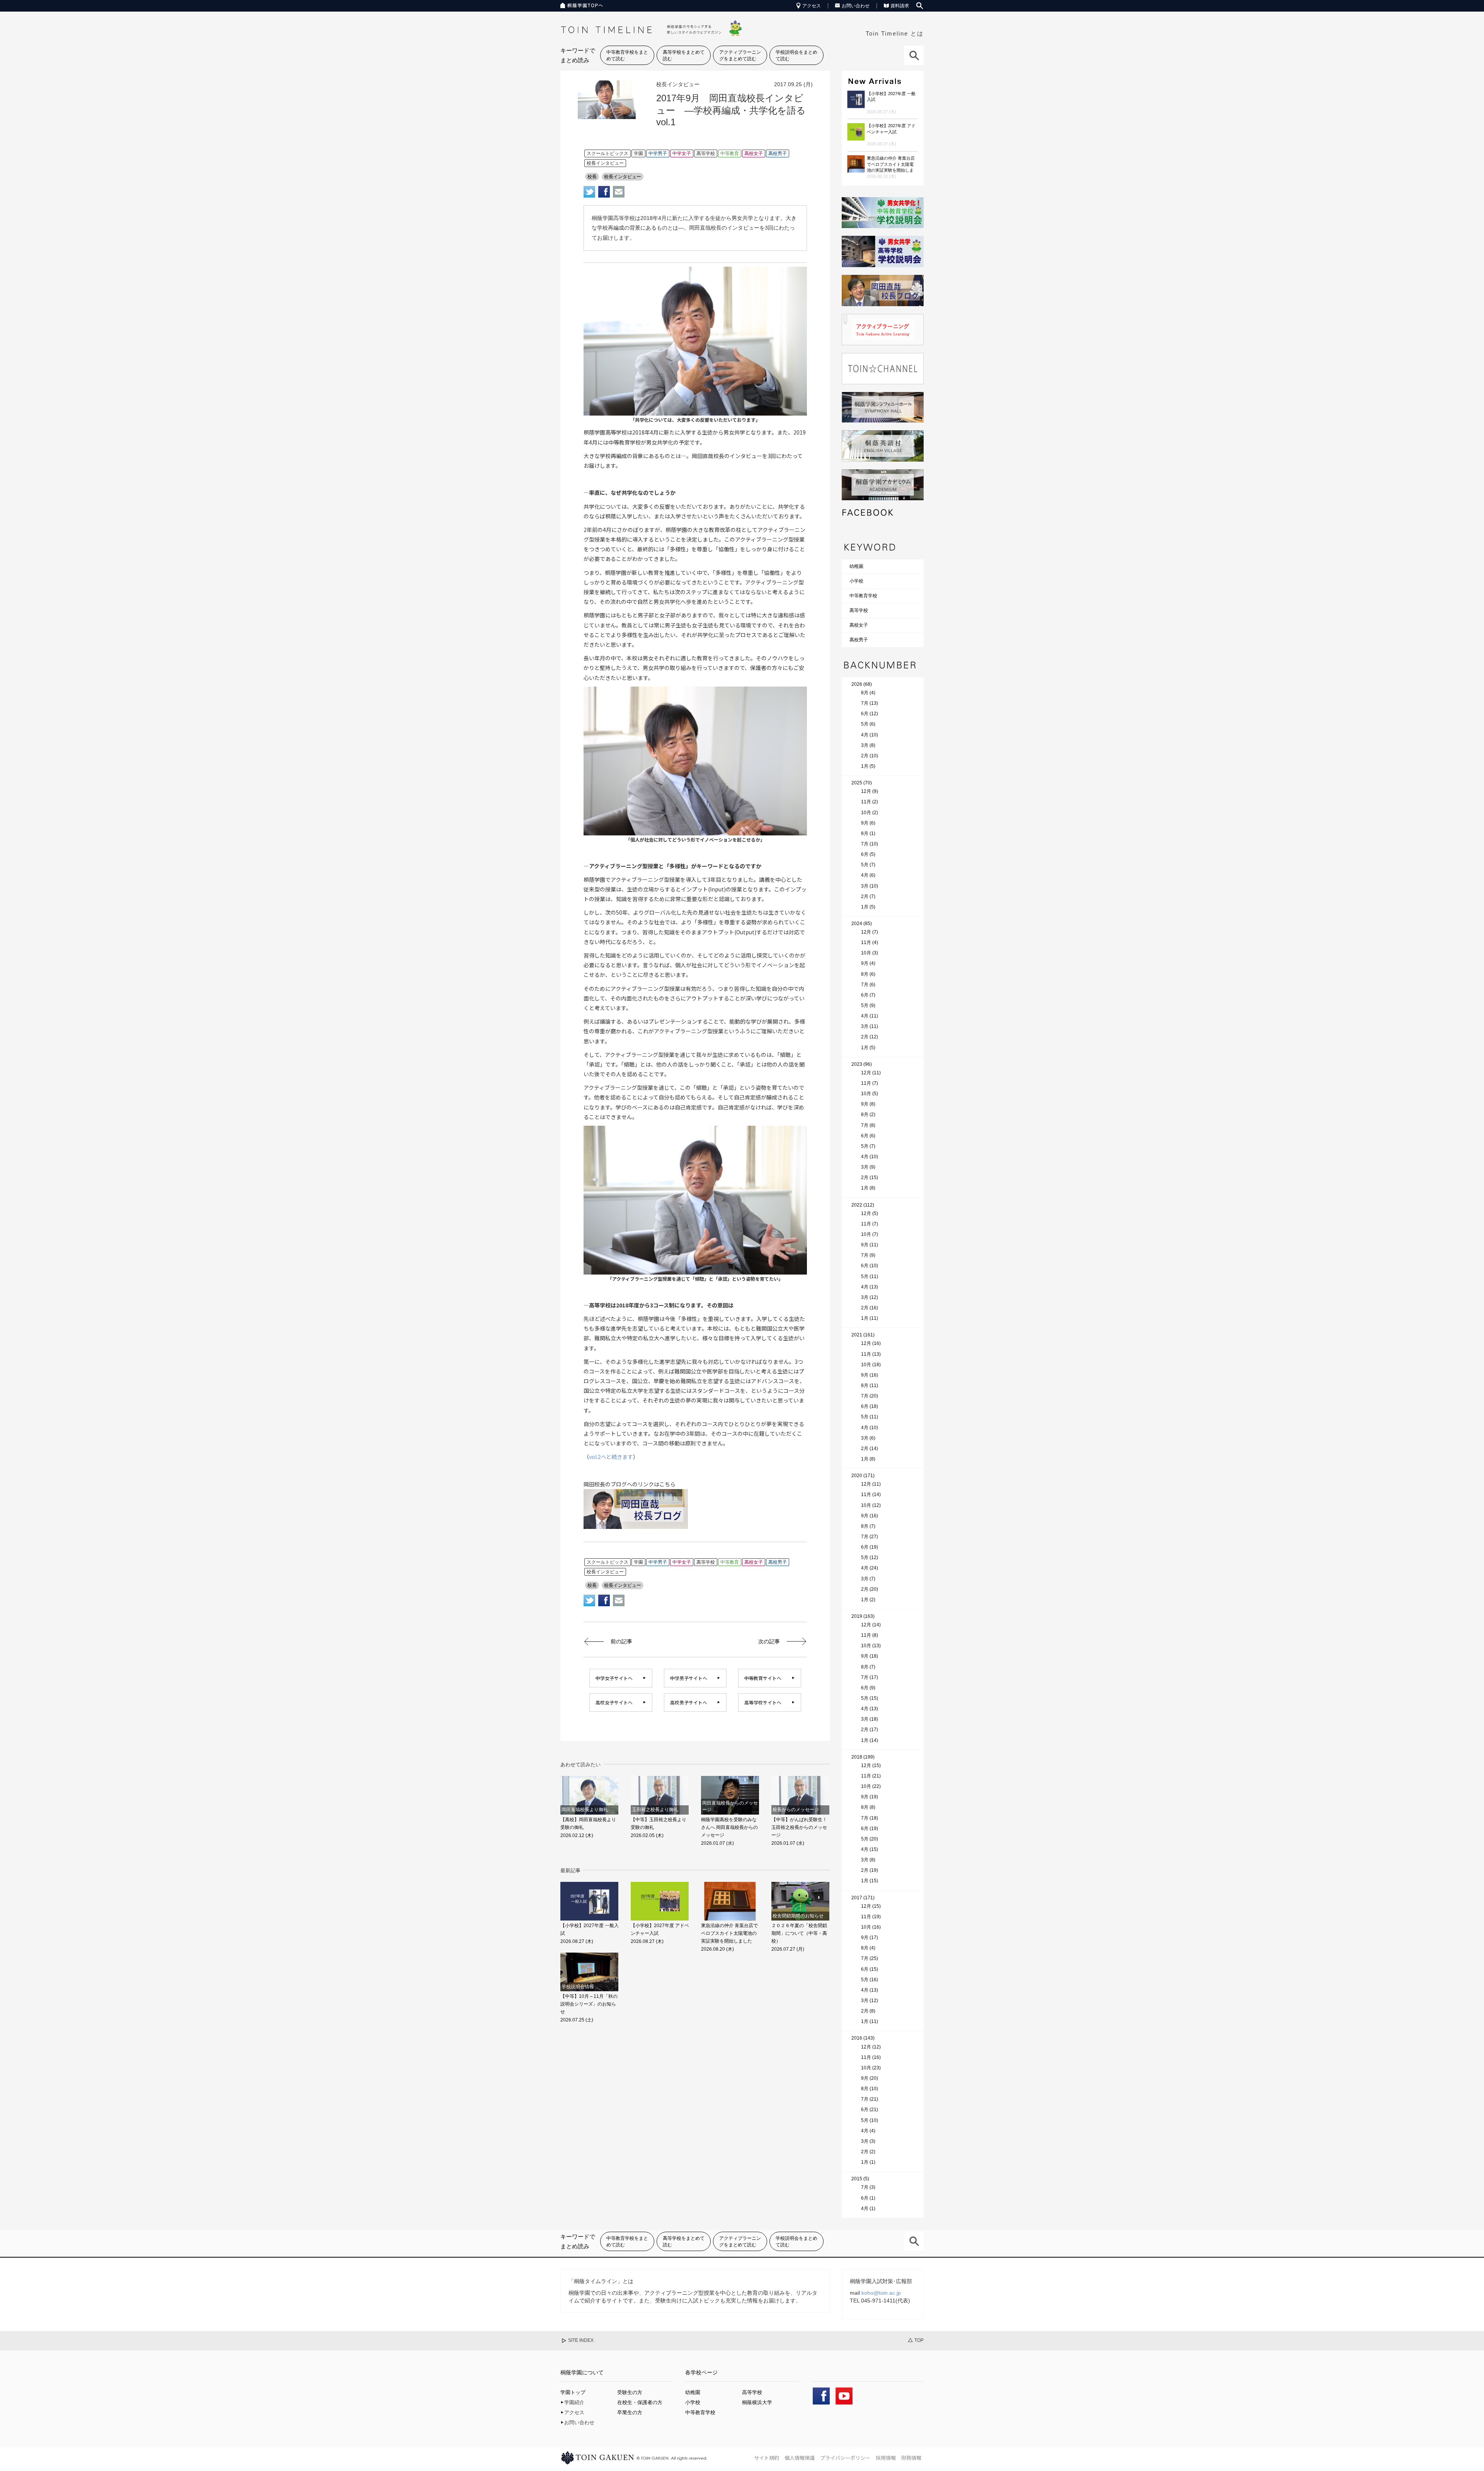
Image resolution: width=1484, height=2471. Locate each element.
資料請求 (900, 6)
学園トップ (573, 2392)
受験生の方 (630, 2392)
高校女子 (859, 625)
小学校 (856, 581)
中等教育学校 (863, 596)
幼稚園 (856, 566)
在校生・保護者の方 (640, 2402)
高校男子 (859, 640)
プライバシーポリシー (845, 2458)
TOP (919, 2340)
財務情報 (911, 2458)
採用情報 (886, 2458)
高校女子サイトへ (614, 1702)
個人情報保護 (800, 2458)
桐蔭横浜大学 (757, 2402)
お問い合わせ (856, 6)
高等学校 (859, 610)
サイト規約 (767, 2458)
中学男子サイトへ (689, 1678)
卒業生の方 (630, 2412)
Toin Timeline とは (895, 33)
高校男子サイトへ (689, 1702)
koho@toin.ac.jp (881, 2293)
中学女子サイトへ (614, 1678)
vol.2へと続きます (611, 1457)
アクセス (812, 6)
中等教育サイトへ (763, 1678)
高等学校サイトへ (763, 1702)
